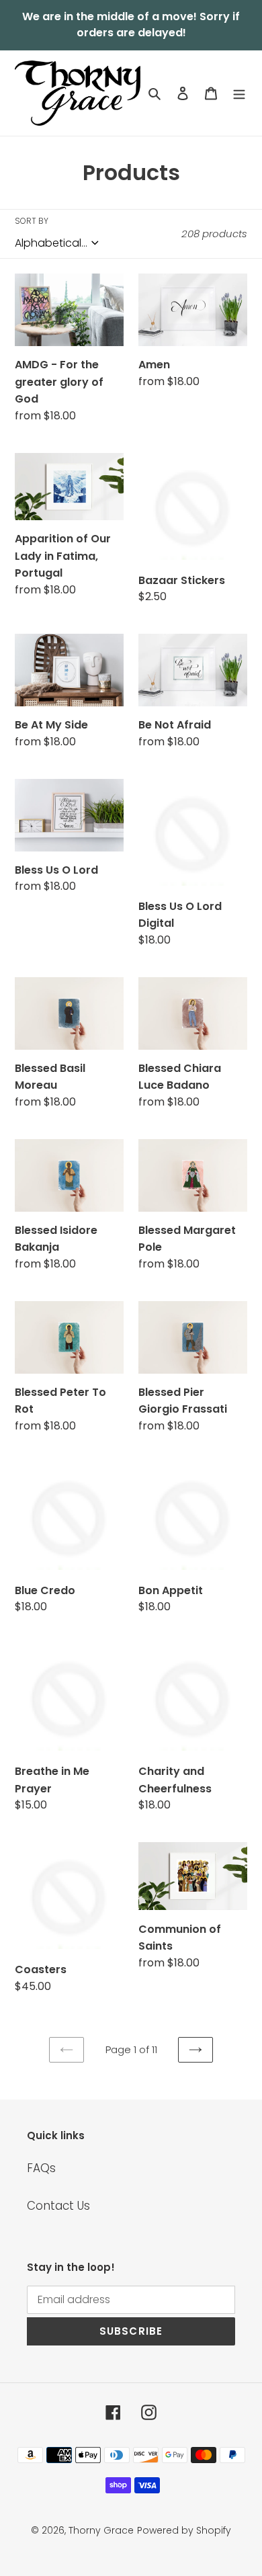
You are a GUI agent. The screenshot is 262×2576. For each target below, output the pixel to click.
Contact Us (58, 2206)
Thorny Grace (101, 2530)
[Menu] (239, 93)
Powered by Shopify (184, 2530)
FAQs (41, 2168)
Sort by (32, 221)
